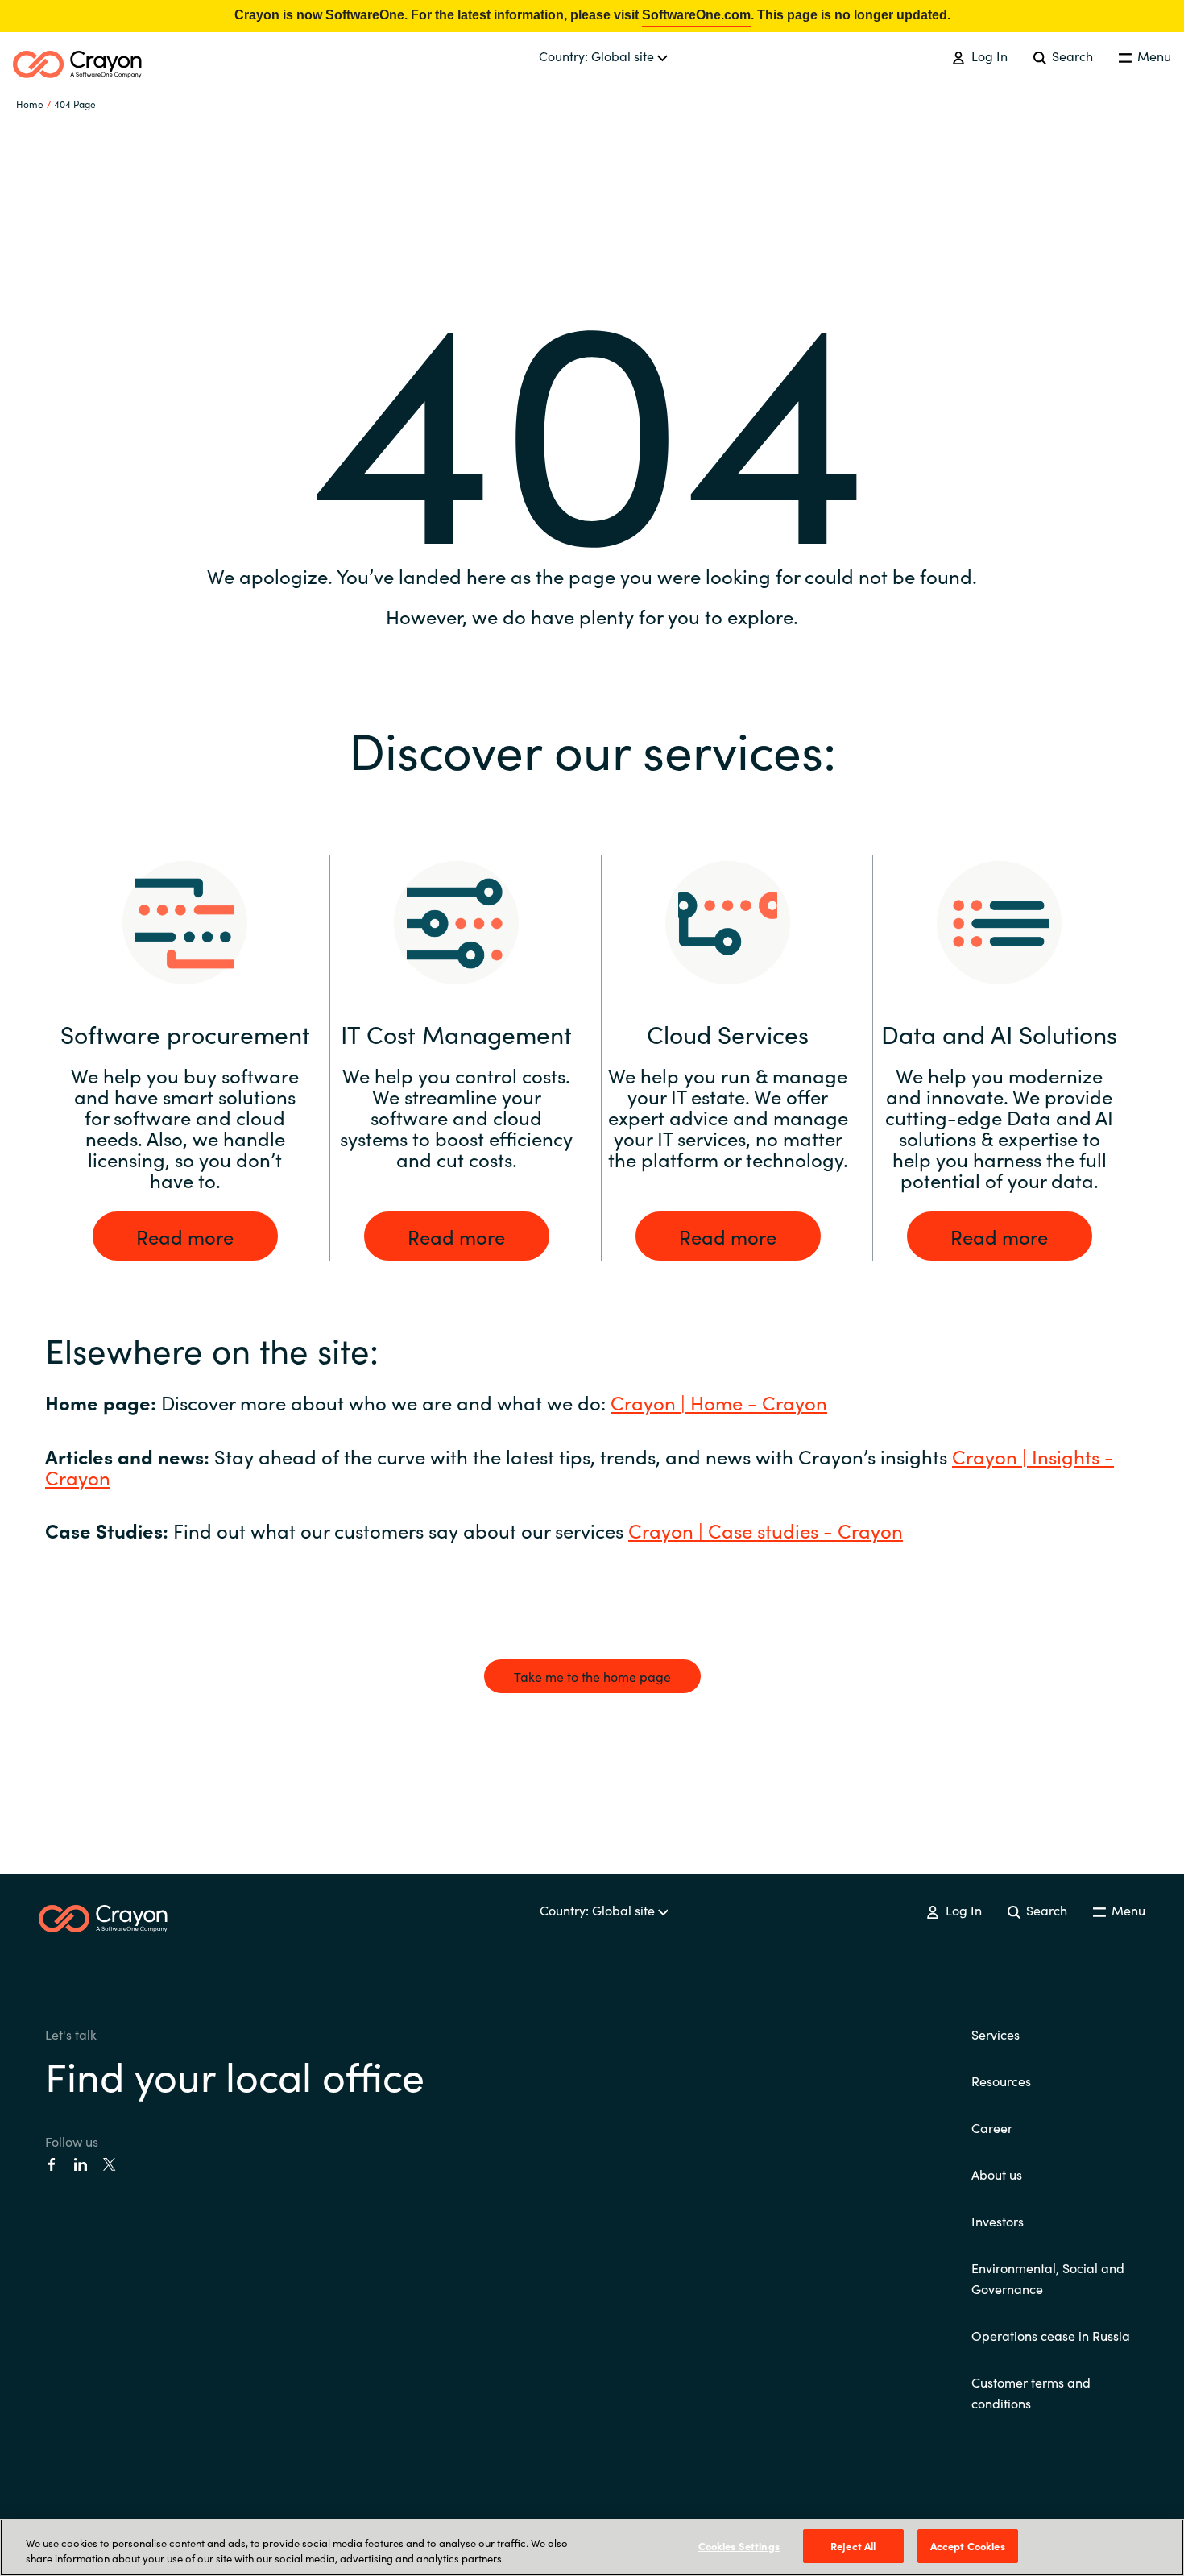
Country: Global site (598, 56)
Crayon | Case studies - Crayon (766, 1530)
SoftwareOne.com (696, 15)
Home (30, 104)
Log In (987, 56)
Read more (185, 1236)
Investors (998, 2221)
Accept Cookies (968, 2546)
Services (996, 2034)
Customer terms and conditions (1031, 2392)
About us (997, 2174)
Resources (1001, 2081)
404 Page (75, 104)
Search (1071, 56)
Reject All (853, 2546)
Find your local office (235, 2075)
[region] (592, 2547)
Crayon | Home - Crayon (719, 1402)
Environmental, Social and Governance (1048, 2278)
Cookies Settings (739, 2546)
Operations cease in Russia (1051, 2335)
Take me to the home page (592, 1676)
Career (992, 2127)
